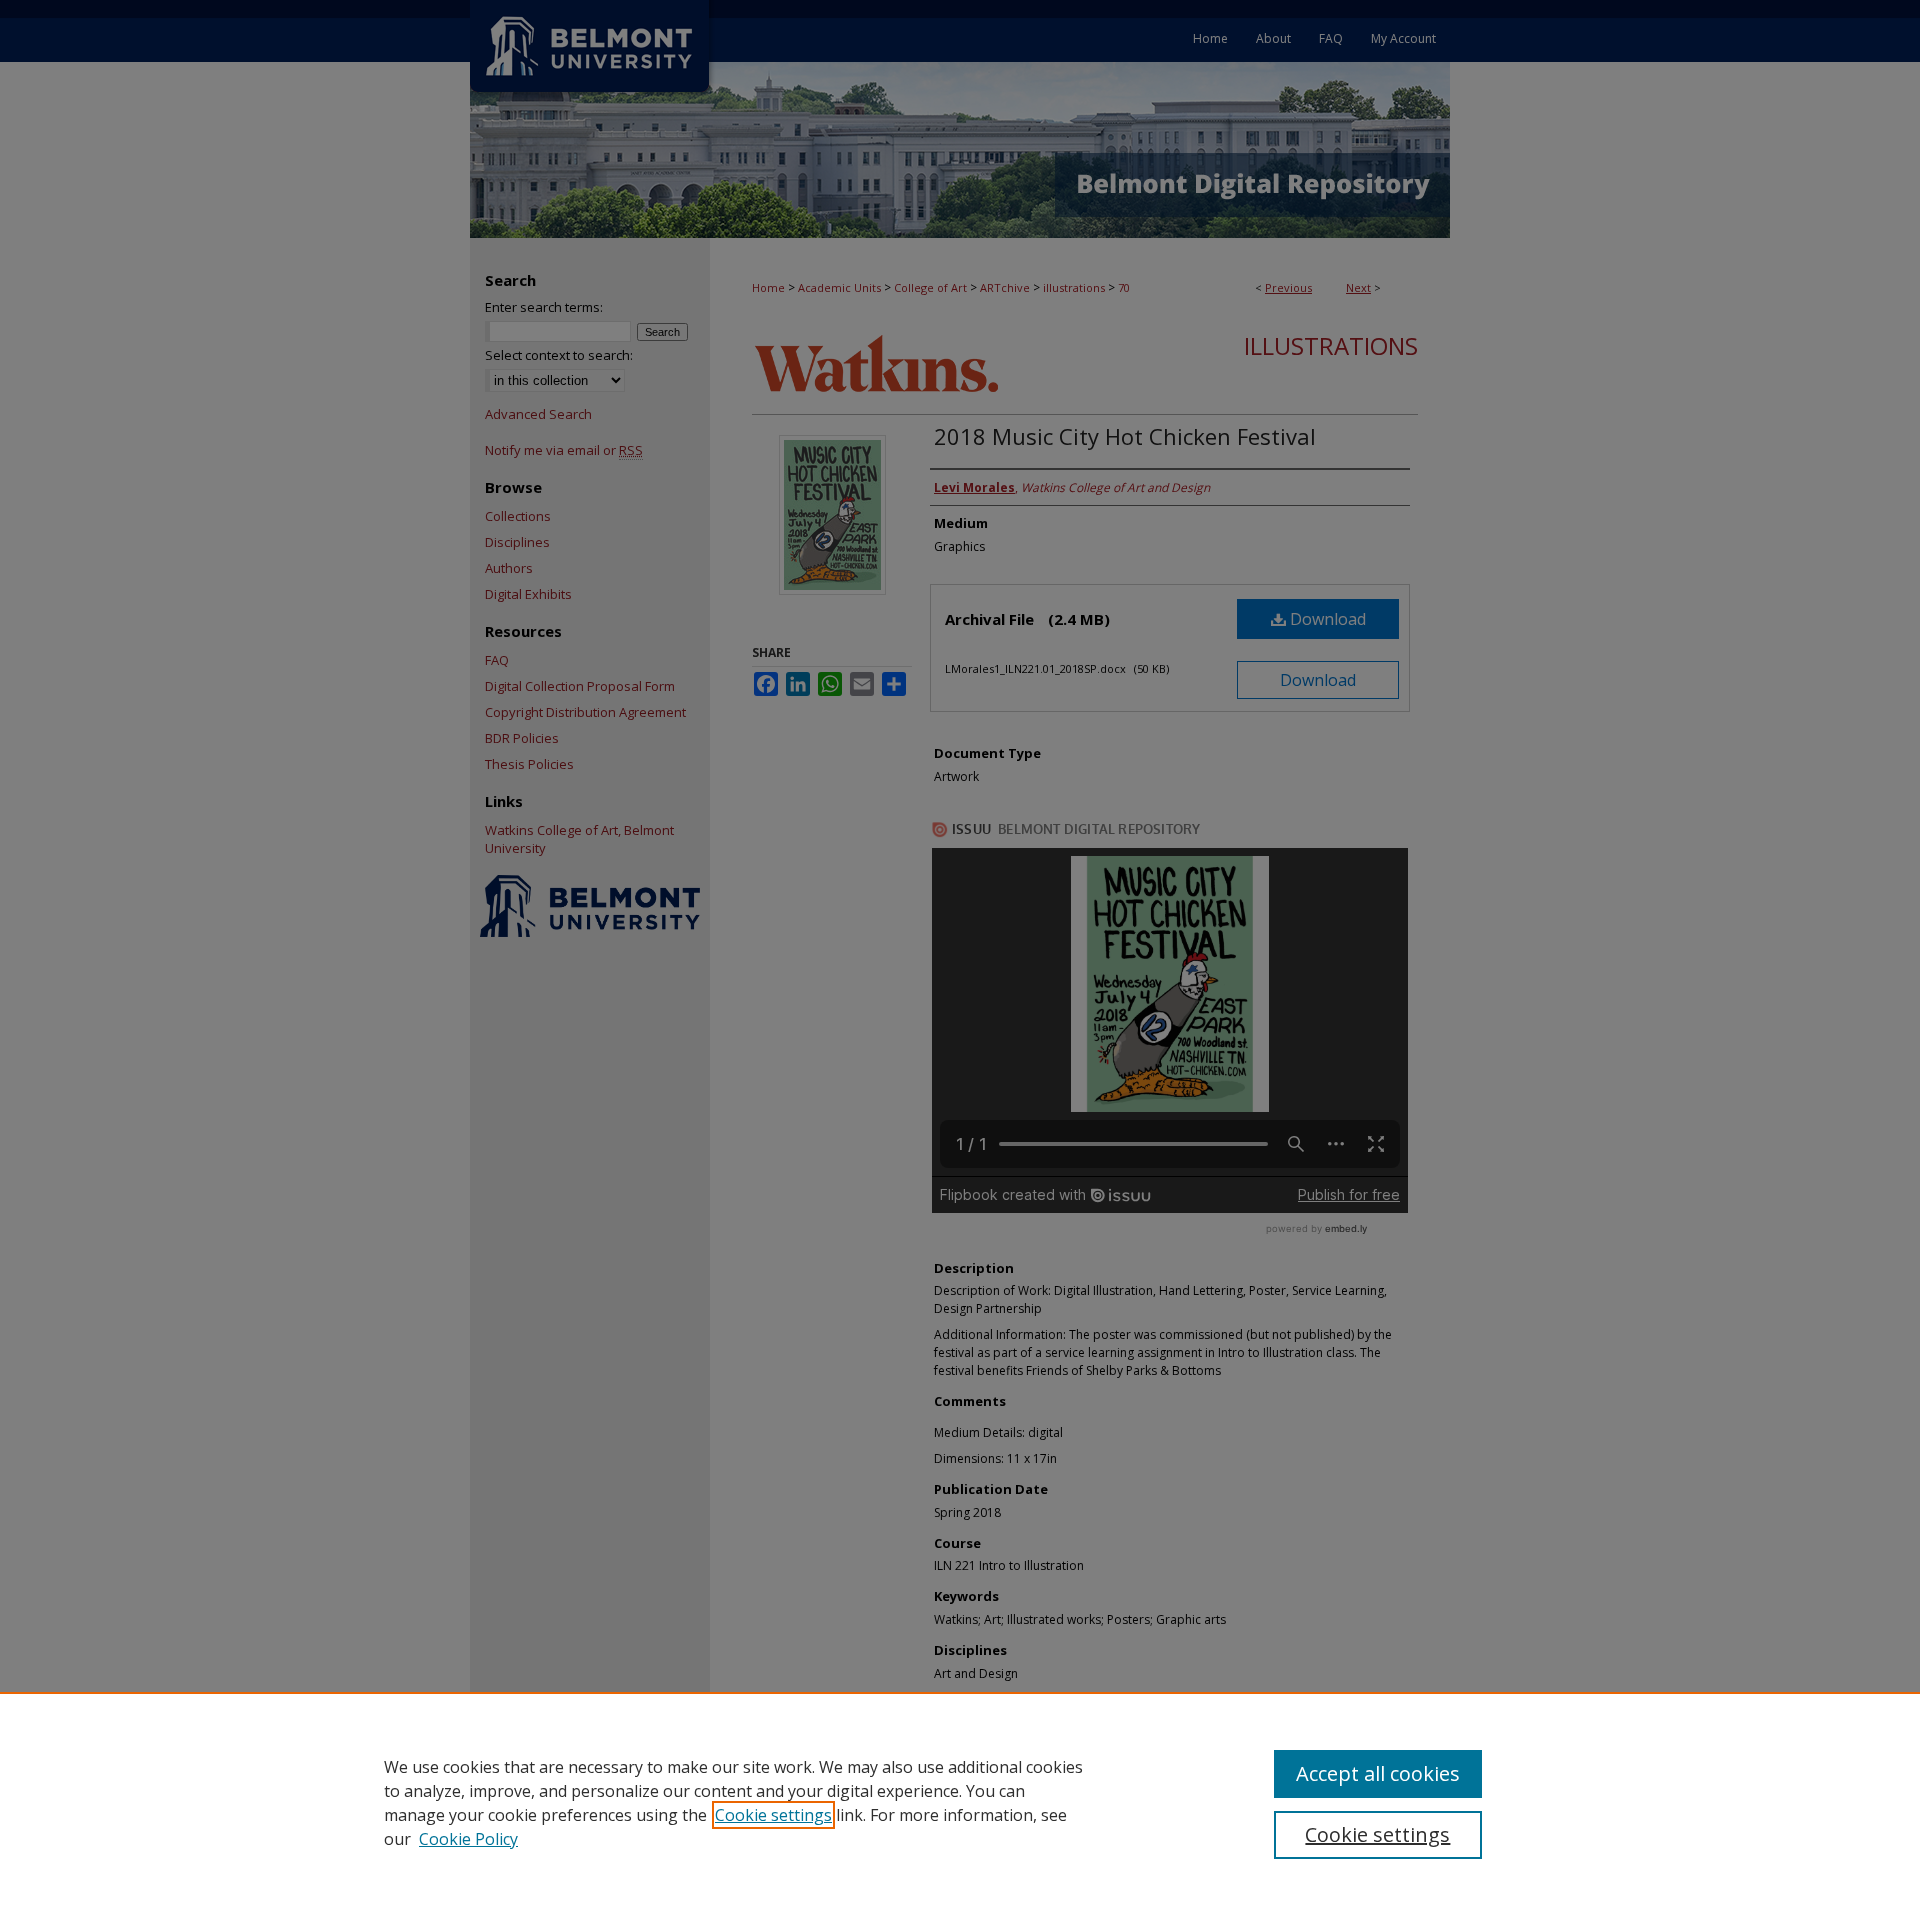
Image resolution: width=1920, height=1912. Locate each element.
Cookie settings (773, 1815)
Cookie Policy (468, 1839)
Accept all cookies (1378, 1773)
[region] (960, 1802)
